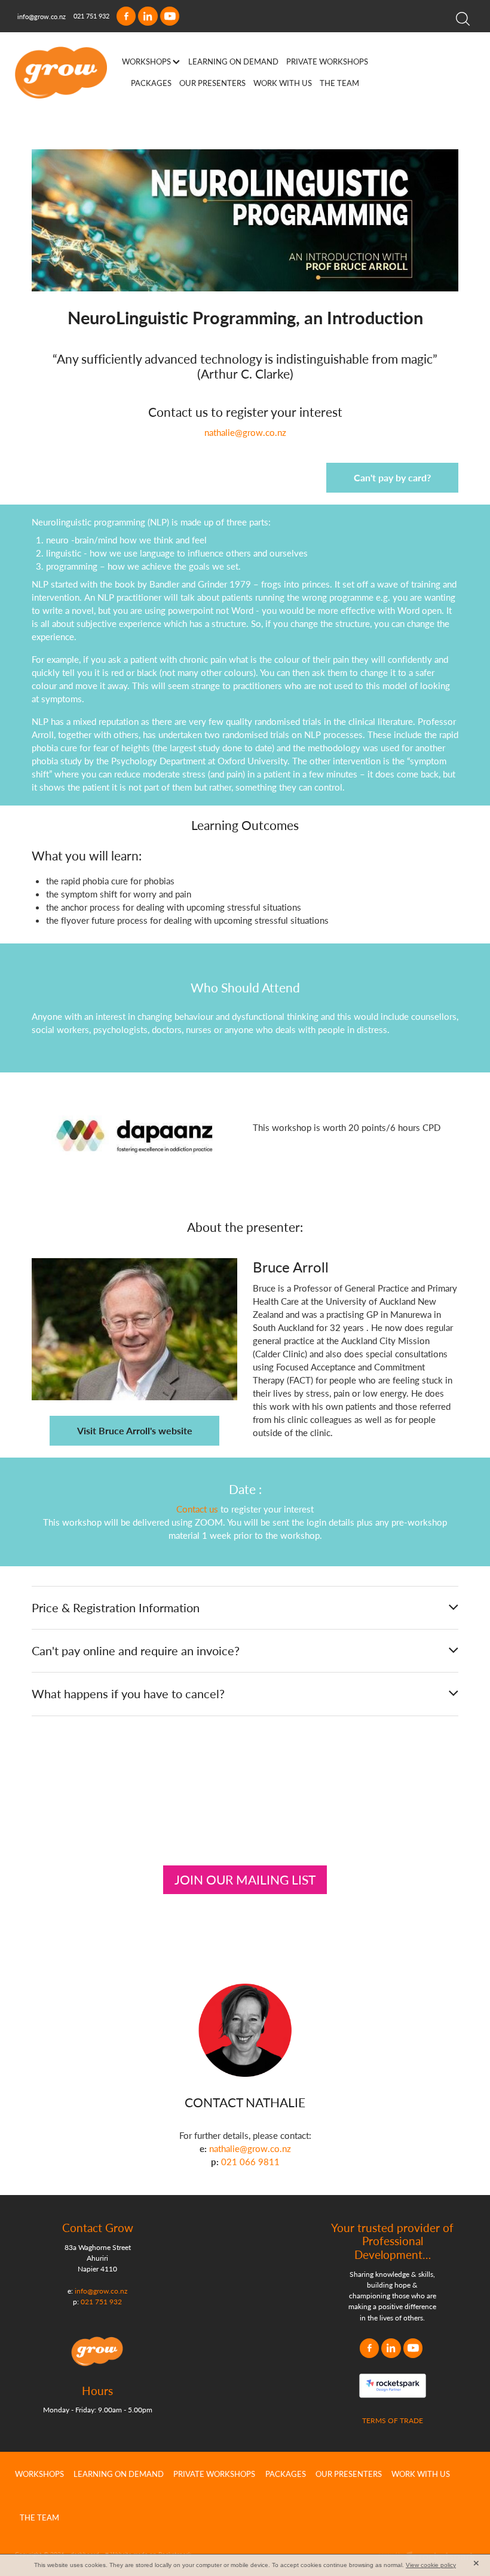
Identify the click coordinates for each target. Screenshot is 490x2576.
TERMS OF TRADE (393, 2420)
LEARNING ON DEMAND (233, 61)
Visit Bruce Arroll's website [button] (135, 1430)
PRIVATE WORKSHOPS (327, 61)
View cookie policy (431, 2565)
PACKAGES (151, 83)
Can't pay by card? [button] (392, 477)
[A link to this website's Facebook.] (126, 16)
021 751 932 (101, 2301)
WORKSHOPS (147, 61)
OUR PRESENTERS (212, 83)
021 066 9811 (250, 2162)
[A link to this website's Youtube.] (170, 16)
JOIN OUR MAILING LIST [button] (245, 1879)
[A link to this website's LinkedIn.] (148, 16)
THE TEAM (339, 83)
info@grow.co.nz (42, 16)
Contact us (178, 412)
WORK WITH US (283, 83)
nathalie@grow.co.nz (245, 432)
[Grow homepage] (61, 73)
